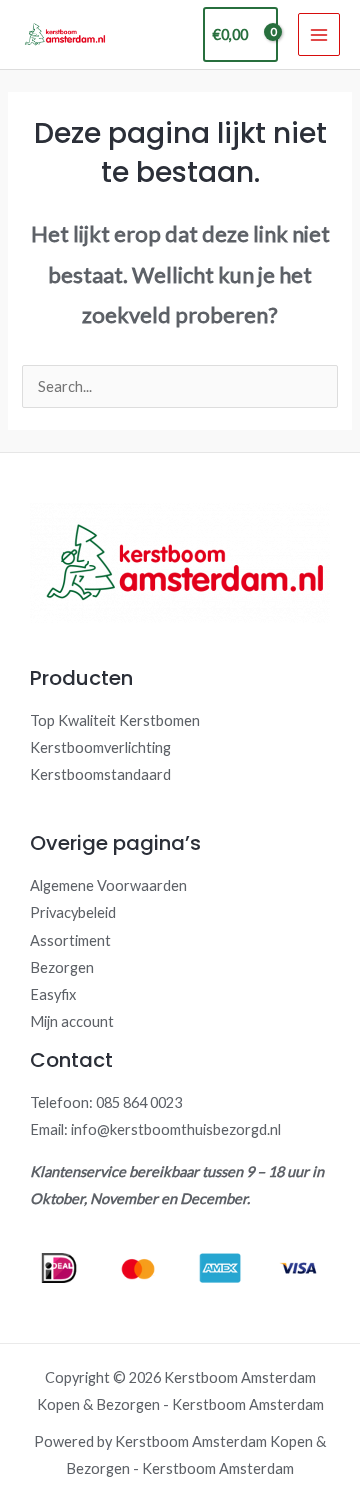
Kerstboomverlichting (100, 747)
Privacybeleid (73, 912)
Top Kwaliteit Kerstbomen (115, 720)
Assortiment (70, 940)
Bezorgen (62, 967)
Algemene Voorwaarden (108, 885)
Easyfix (53, 994)
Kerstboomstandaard (100, 774)
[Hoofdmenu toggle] (319, 34)
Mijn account (72, 1021)
